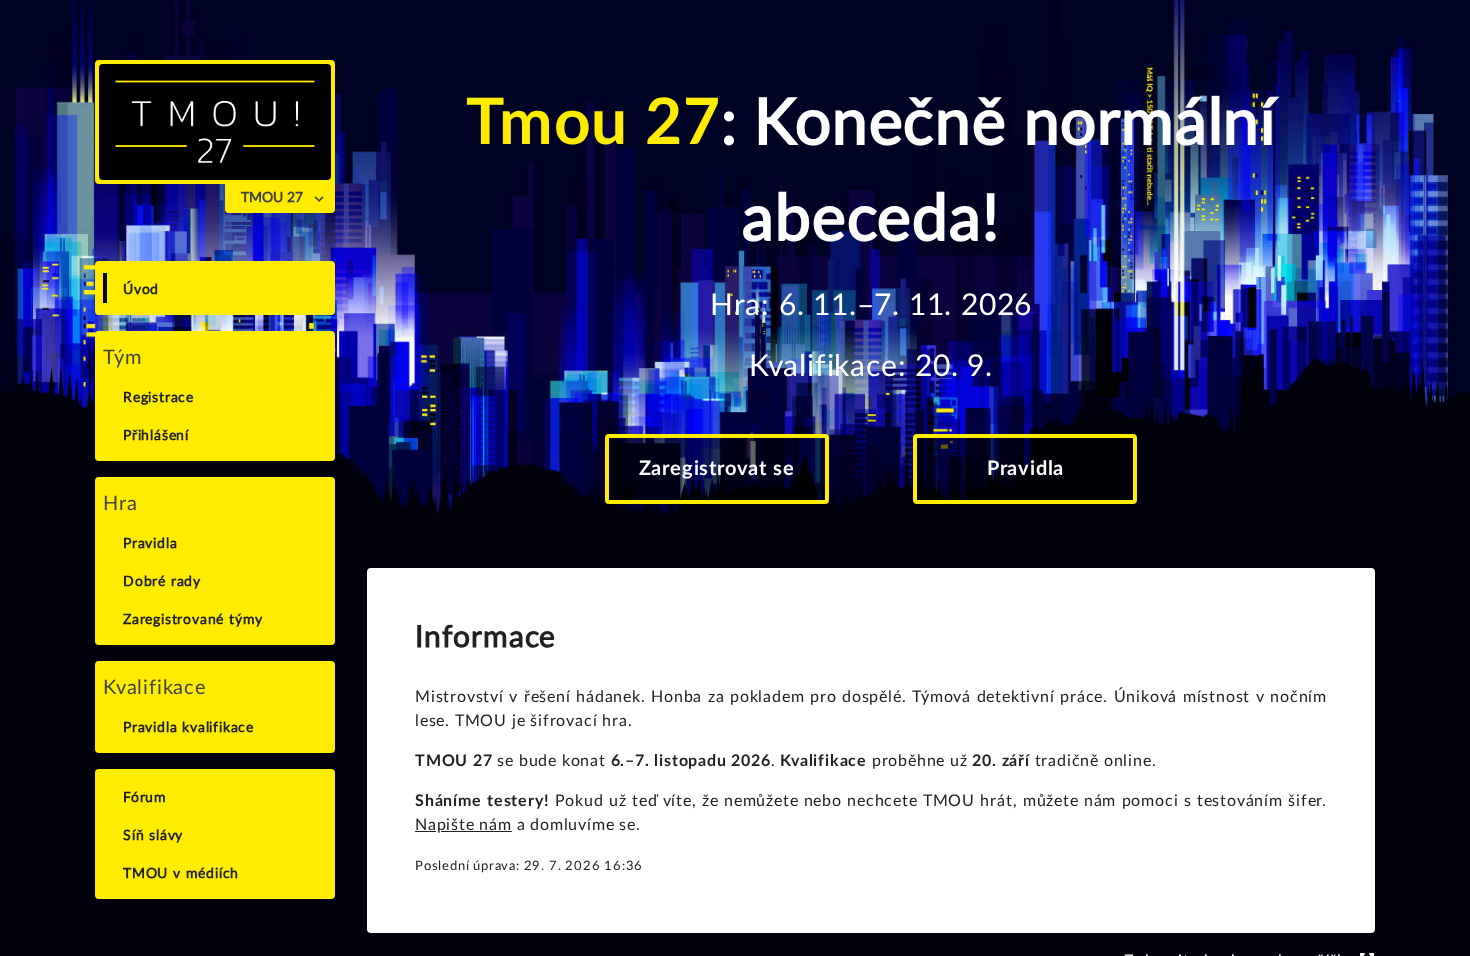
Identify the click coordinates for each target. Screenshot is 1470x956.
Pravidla (1025, 469)
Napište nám (463, 825)
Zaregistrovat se (717, 469)
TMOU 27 (272, 198)
